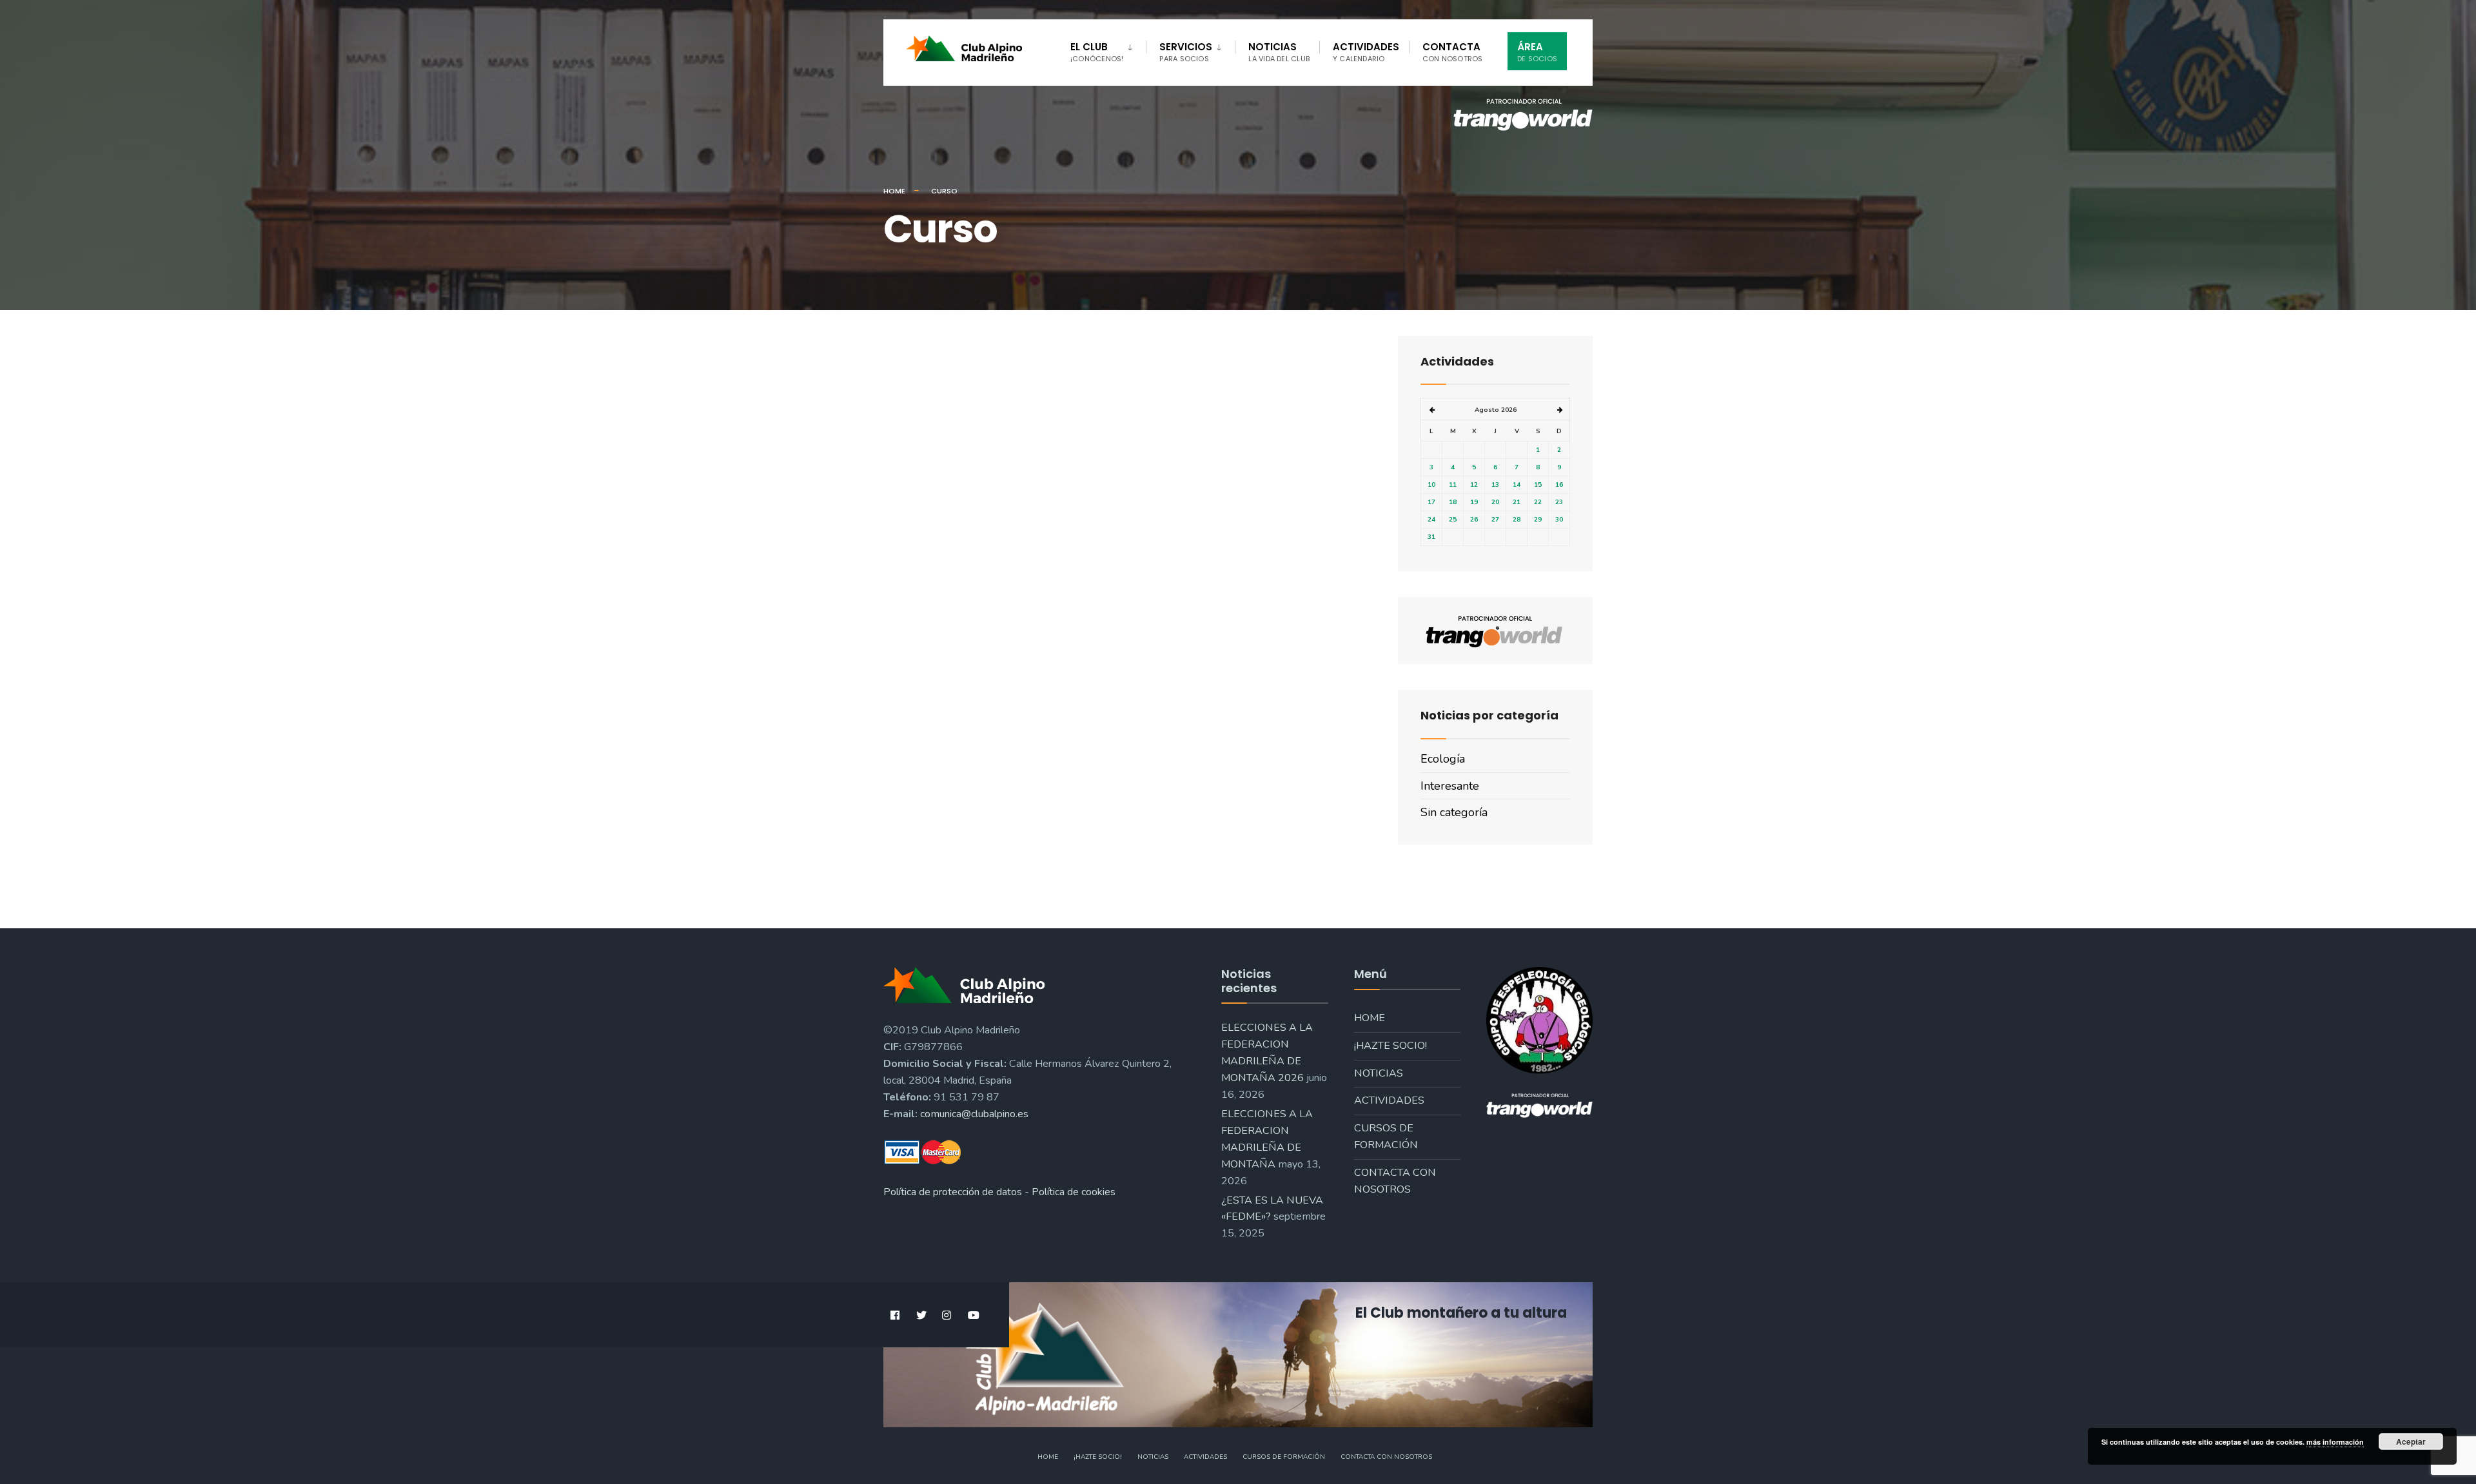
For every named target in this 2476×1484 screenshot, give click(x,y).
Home (894, 191)
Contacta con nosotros (1395, 1181)
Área (1537, 52)
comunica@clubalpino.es (974, 1114)
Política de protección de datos (953, 1192)
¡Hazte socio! (1390, 1046)
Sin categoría (1454, 812)
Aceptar (2411, 1441)
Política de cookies (1074, 1192)
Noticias (1279, 52)
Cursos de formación (1386, 1137)
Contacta (1453, 52)
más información (2335, 1442)
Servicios (1186, 52)
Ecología (1443, 759)
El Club (1097, 52)
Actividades (1366, 52)
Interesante (1450, 786)
